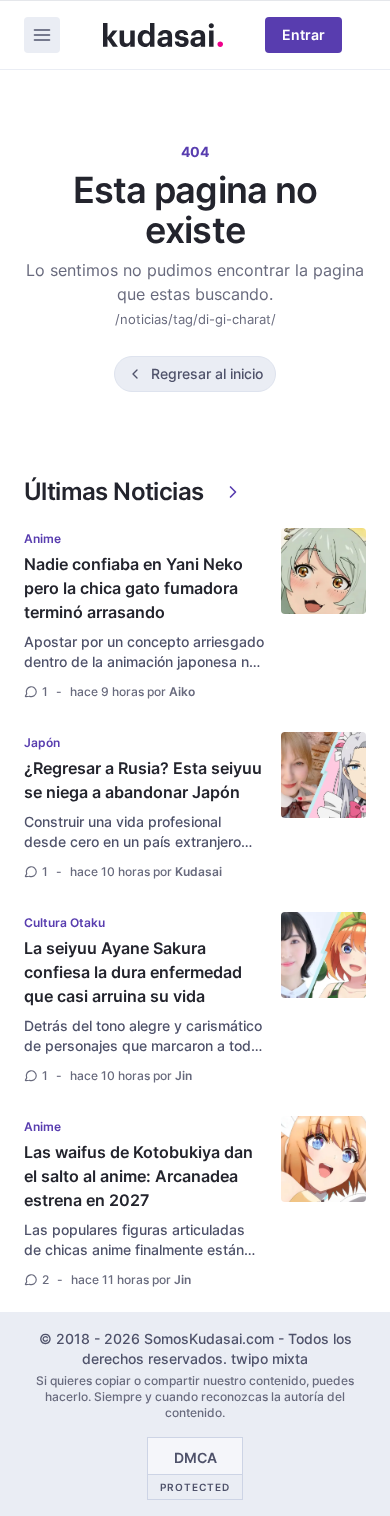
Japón (42, 742)
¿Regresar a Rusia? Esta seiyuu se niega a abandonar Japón (143, 780)
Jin (183, 1075)
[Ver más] (233, 492)
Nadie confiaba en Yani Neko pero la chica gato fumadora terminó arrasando (133, 588)
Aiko (182, 691)
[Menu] (42, 35)
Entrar (303, 34)
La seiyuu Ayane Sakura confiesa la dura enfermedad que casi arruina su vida (133, 972)
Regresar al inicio (207, 373)
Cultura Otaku (64, 922)
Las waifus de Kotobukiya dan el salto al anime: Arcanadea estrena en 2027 (138, 1176)
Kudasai (198, 871)
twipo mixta (269, 1358)
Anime (42, 538)
